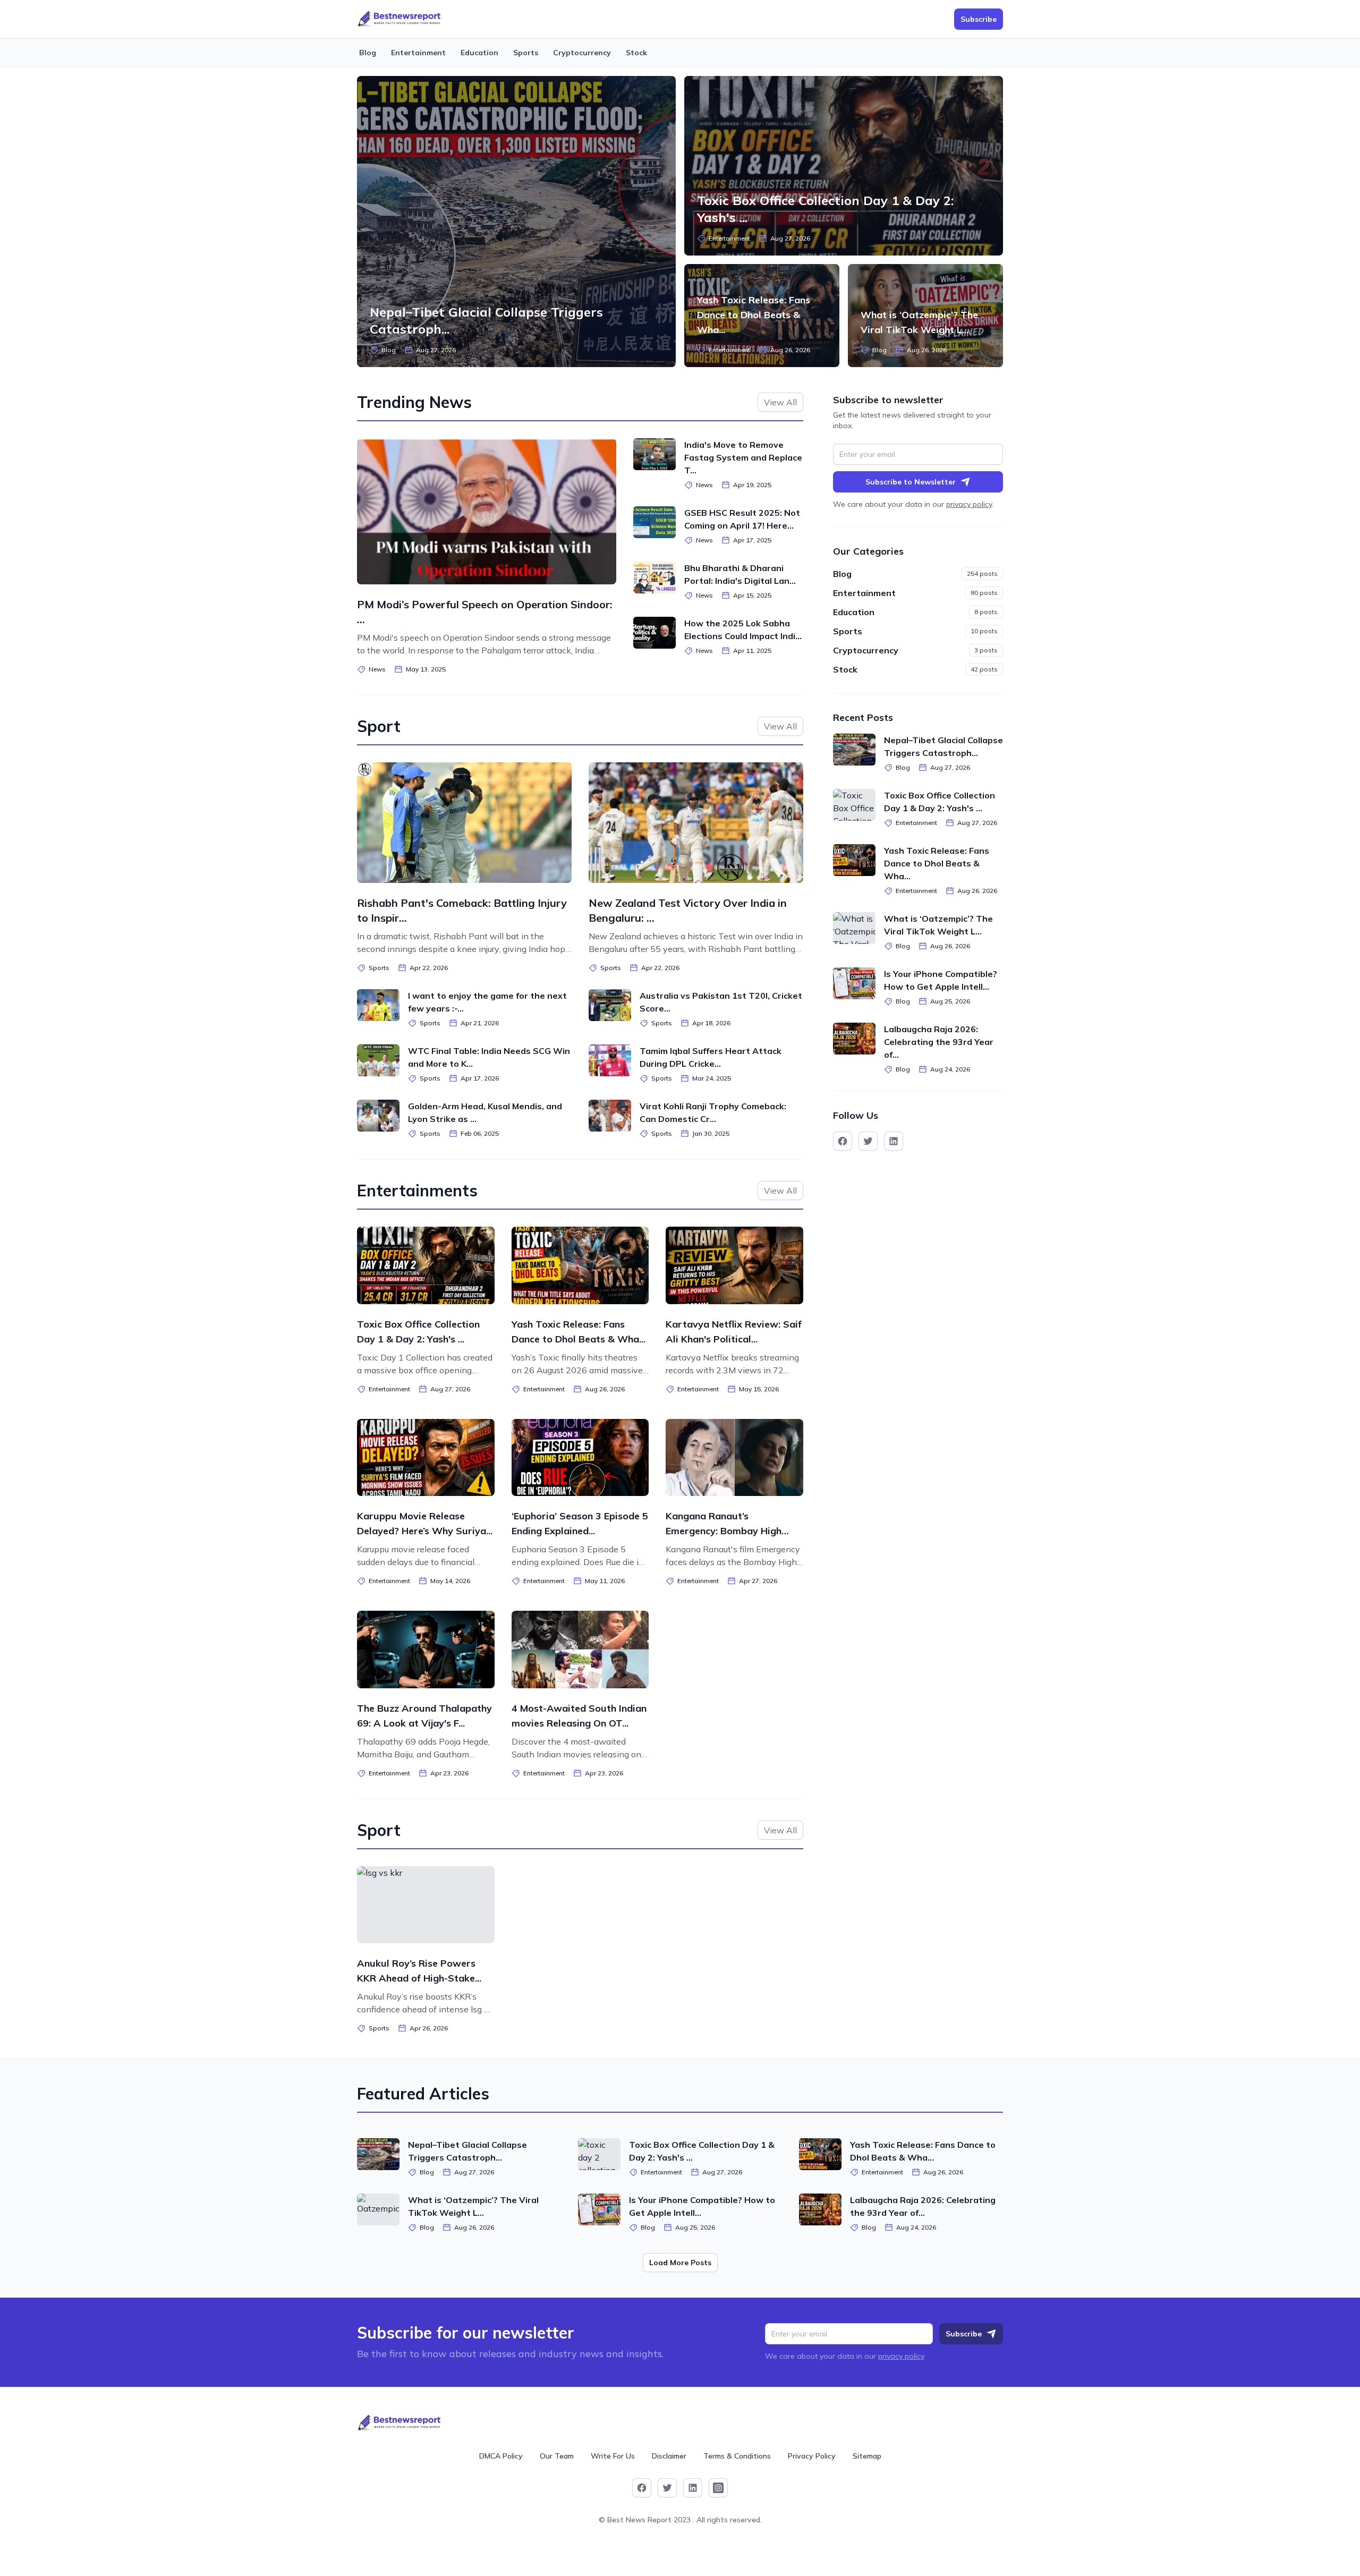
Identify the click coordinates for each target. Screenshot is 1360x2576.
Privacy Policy (812, 2456)
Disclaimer (669, 2456)
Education (479, 53)
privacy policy (969, 504)
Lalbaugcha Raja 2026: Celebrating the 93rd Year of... (939, 1042)
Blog (368, 53)
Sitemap (867, 2456)
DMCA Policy (501, 2456)
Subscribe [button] (979, 19)
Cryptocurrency (582, 53)
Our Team (557, 2456)
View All (780, 402)
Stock (636, 53)
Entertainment (418, 53)
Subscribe (964, 2334)
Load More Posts (680, 2263)
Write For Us (613, 2456)
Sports (526, 53)
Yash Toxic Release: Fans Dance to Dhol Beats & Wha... (754, 315)
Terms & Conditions (737, 2456)
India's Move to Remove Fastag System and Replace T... (743, 457)
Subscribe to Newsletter (911, 482)
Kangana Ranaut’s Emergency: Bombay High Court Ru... (724, 1531)
